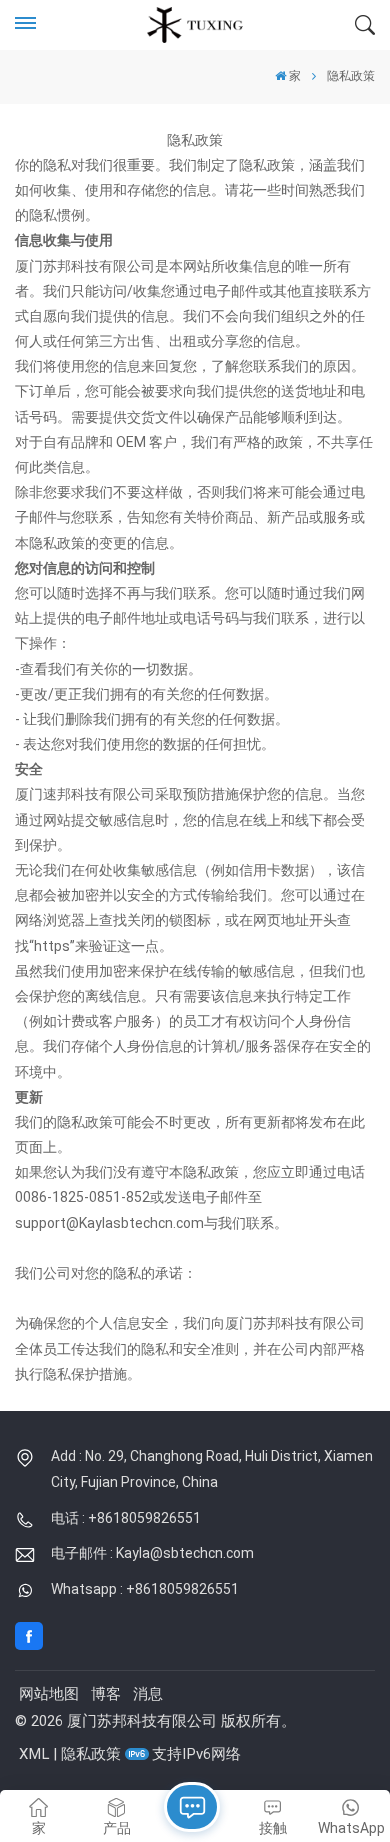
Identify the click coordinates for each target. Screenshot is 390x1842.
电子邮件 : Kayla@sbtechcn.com (152, 1553)
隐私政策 (91, 1754)
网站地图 (49, 1694)
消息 (148, 1694)
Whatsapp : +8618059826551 (145, 1589)
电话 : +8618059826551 (126, 1518)
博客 (106, 1694)
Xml (34, 1754)
